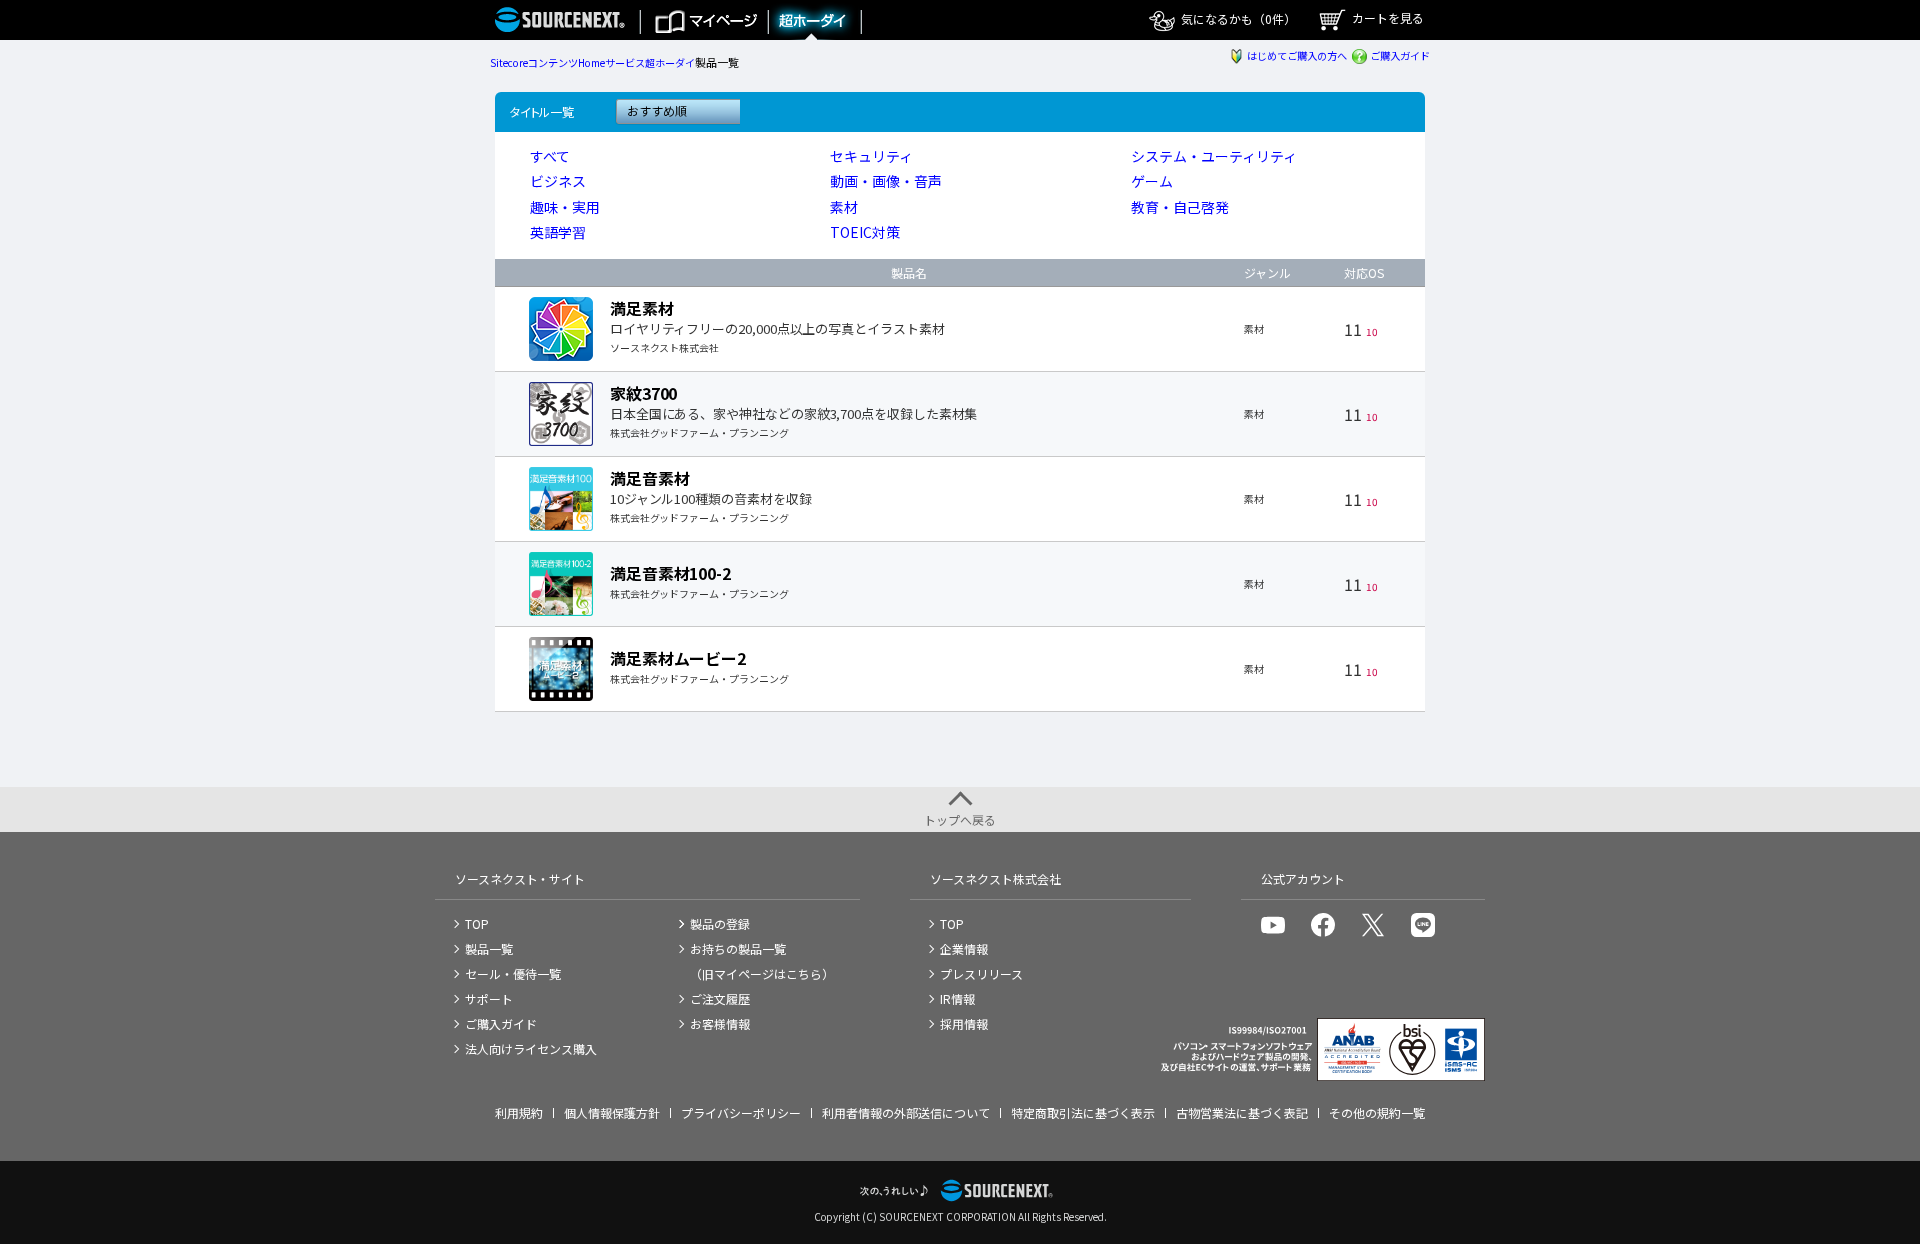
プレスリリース (981, 973)
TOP (477, 923)
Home (591, 62)
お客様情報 (720, 1023)
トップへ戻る (960, 819)
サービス (625, 62)
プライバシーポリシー (741, 1112)
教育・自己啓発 (1180, 207)
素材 (844, 207)
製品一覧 (489, 948)
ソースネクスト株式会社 (995, 878)
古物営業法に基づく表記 (1242, 1112)
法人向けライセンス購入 (531, 1048)
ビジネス (558, 181)
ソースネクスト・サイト (520, 878)
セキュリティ (871, 156)
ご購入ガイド (1400, 55)
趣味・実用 (565, 207)
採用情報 (964, 1023)
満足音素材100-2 (670, 573)
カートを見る (1386, 17)
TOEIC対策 (865, 232)
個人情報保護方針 (612, 1112)
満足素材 (642, 308)
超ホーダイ (670, 62)
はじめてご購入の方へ (1296, 55)
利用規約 (519, 1112)
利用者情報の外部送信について (906, 1112)
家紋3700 (644, 393)
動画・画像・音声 (886, 181)
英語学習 (558, 232)
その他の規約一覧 (1377, 1112)
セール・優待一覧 (513, 973)
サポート (489, 998)
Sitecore (509, 62)
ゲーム (1152, 181)
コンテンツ (553, 62)
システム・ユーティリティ (1214, 156)
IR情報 (957, 998)
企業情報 (964, 948)
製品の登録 (720, 923)
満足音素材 (650, 478)
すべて (550, 156)
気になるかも (1237, 18)
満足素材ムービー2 (678, 658)
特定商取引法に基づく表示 (1083, 1112)
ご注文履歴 (720, 998)
